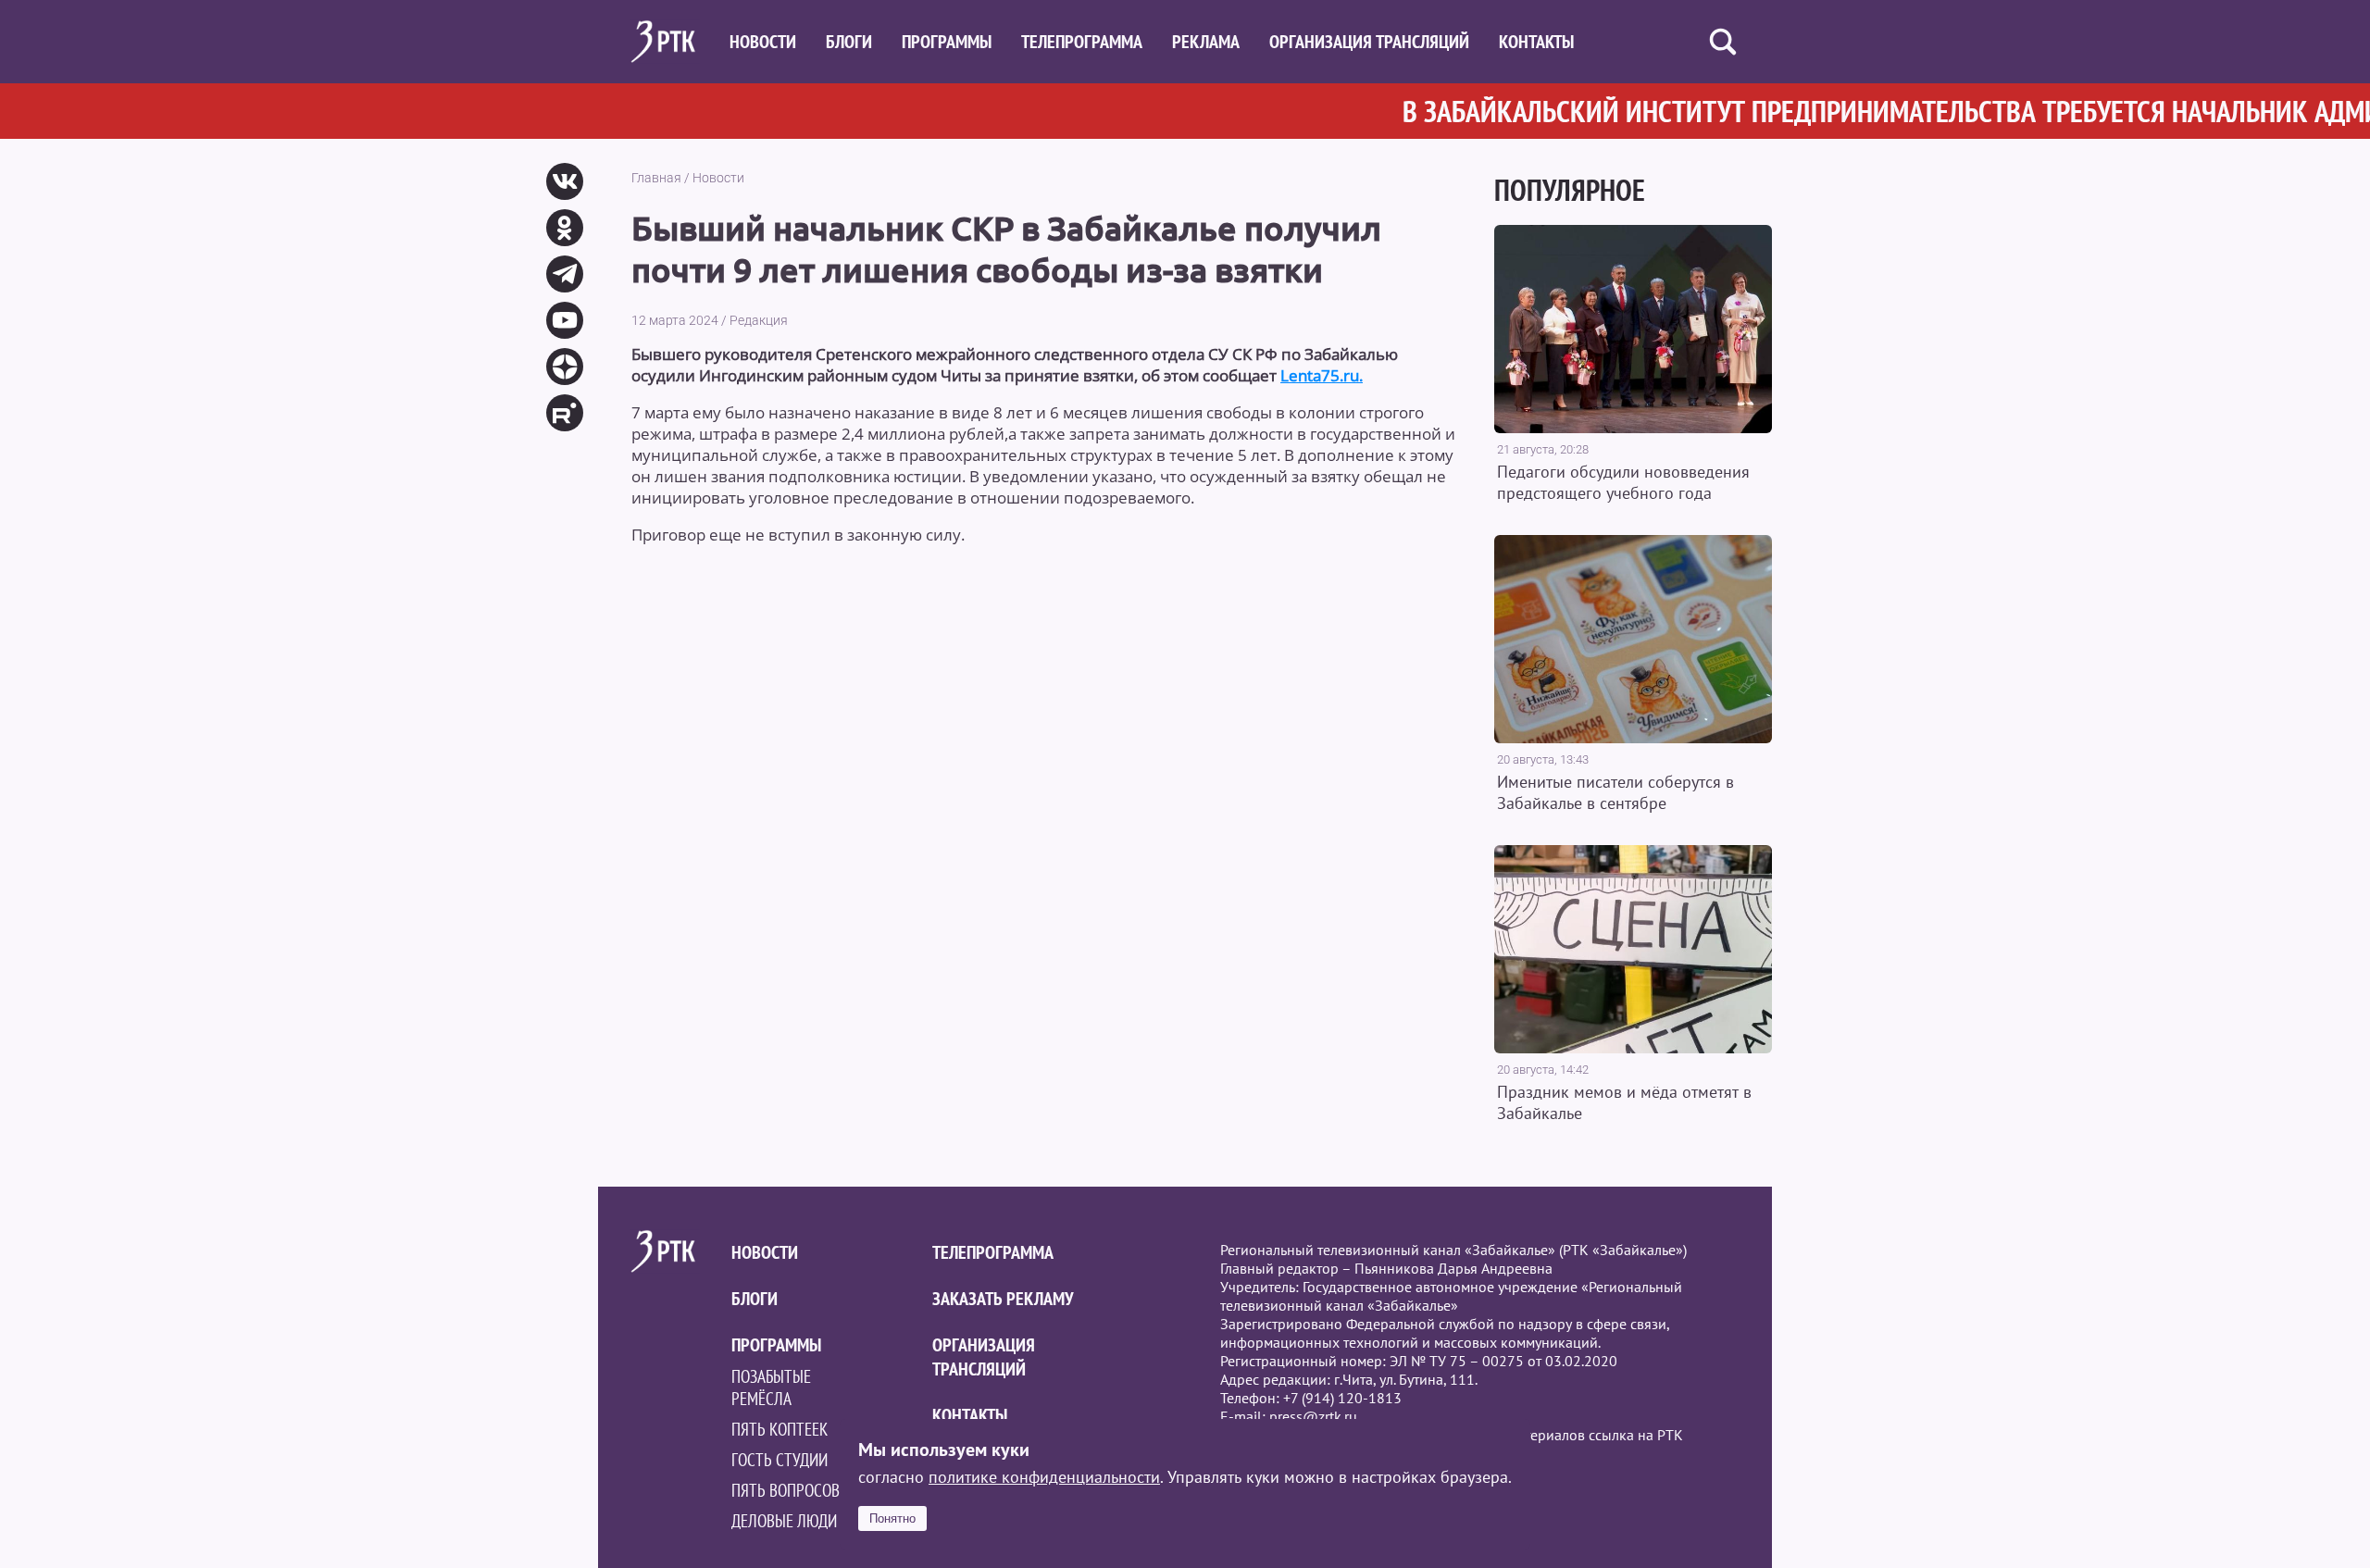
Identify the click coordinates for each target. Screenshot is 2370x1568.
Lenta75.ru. (1322, 375)
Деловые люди (784, 1521)
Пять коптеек (780, 1429)
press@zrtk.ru (1313, 1416)
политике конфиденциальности (1044, 1477)
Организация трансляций (1369, 42)
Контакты (1536, 42)
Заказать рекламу (1003, 1299)
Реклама (1206, 42)
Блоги (849, 42)
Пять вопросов (786, 1490)
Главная (656, 178)
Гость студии (780, 1460)
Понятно (892, 1518)
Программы (947, 42)
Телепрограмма (1082, 42)
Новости (763, 42)
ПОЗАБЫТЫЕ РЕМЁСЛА (771, 1388)
